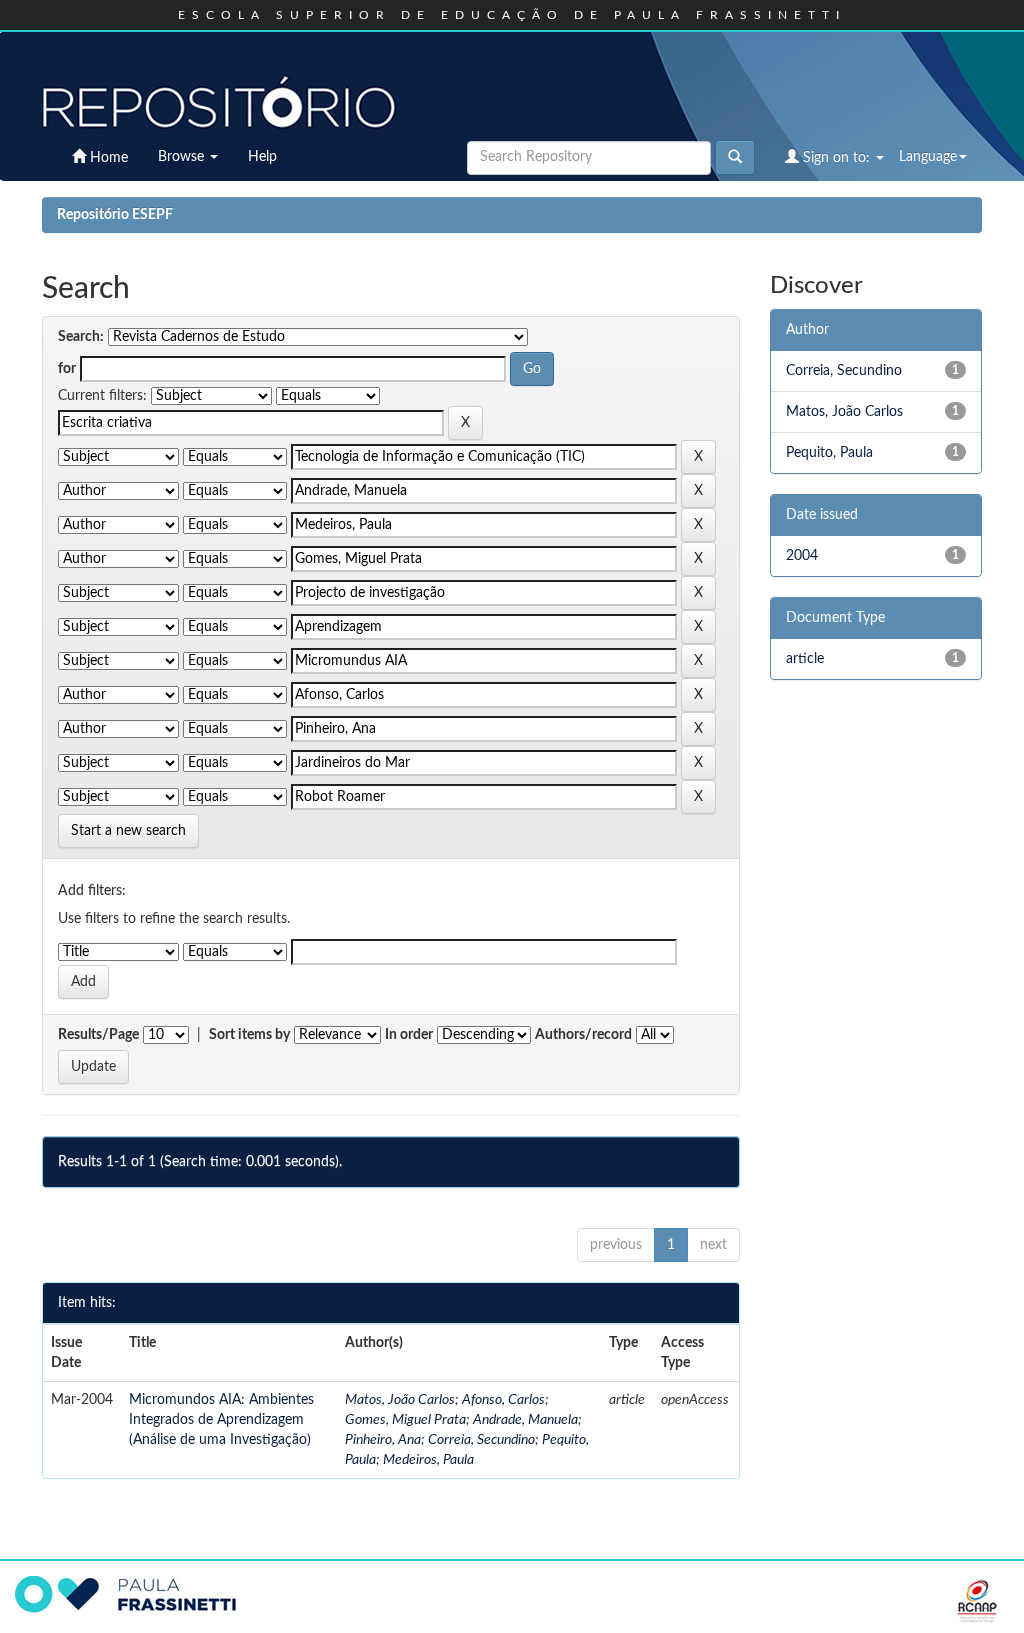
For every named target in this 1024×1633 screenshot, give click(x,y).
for (67, 369)
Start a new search (128, 831)
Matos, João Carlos (400, 1400)
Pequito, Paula (829, 453)
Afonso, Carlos (503, 1400)
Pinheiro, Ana (383, 1440)
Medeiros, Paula (428, 1460)
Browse (183, 157)
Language (928, 157)
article (805, 659)
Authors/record (583, 1035)
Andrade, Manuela (525, 1420)
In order (409, 1035)
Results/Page (98, 1035)
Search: (81, 337)
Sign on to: (836, 158)
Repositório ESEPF (115, 215)
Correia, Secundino (481, 1440)
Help (262, 157)
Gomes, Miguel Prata (405, 1420)
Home (107, 158)
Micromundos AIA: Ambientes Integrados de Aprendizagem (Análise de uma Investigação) (221, 1420)
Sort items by (249, 1035)
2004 (802, 556)
